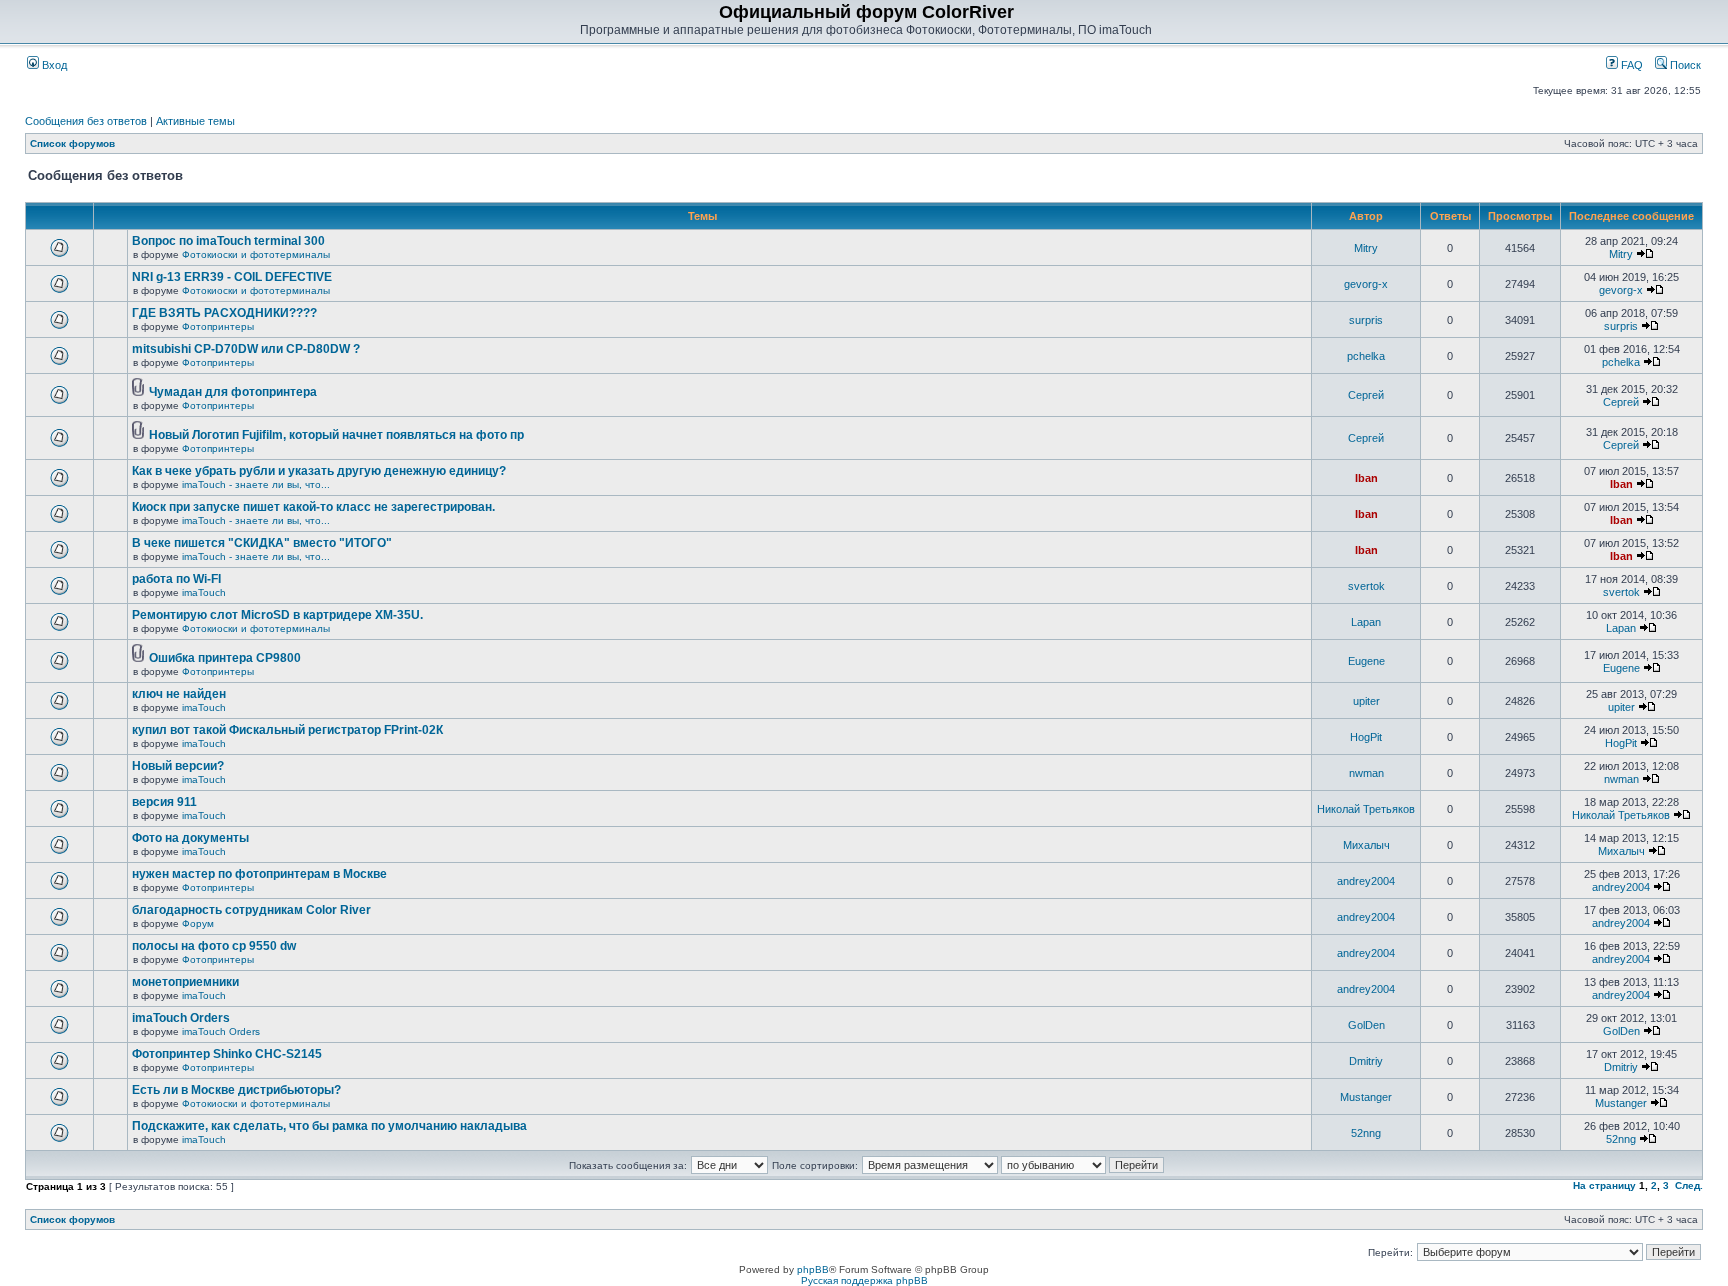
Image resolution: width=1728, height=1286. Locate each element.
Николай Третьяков (1366, 809)
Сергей (1366, 395)
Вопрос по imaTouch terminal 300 (228, 241)
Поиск (1684, 65)
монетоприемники (185, 982)
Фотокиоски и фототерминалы (256, 254)
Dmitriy (1366, 1061)
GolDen (1366, 1025)
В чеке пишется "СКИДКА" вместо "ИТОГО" (262, 543)
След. (1689, 1185)
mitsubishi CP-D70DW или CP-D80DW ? (246, 349)
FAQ (1630, 65)
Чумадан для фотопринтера (233, 392)
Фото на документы (190, 838)
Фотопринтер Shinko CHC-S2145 (227, 1054)
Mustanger (1366, 1097)
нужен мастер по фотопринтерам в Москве (259, 874)
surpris (1366, 320)
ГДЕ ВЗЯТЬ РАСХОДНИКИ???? (224, 313)
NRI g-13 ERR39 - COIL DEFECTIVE (232, 277)
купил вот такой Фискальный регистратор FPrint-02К (287, 730)
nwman (1366, 773)
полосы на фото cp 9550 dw (214, 946)
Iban (1366, 478)
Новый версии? (178, 766)
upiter (1366, 701)
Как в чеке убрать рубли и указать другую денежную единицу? (319, 471)
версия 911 (164, 802)
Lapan (1366, 622)
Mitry (1366, 248)
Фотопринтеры (218, 326)
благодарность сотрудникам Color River (251, 910)
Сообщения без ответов (86, 121)
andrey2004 (1366, 881)
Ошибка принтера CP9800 (225, 658)
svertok (1366, 586)
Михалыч (1366, 845)
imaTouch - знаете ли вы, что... (256, 484)
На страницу (1604, 1185)
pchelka (1366, 356)
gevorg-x (1366, 284)
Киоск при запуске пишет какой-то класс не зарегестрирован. (313, 507)
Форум (198, 923)
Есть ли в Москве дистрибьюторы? (236, 1090)
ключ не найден (179, 694)
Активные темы (195, 121)
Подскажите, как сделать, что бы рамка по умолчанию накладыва (329, 1126)
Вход (53, 65)
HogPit (1366, 737)
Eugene (1366, 661)
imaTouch (204, 592)
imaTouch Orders (181, 1018)
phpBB (813, 1269)
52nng (1366, 1133)
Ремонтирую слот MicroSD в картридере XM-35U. (277, 615)
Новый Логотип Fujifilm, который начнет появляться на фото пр (336, 435)
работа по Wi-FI (176, 579)
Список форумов (72, 143)
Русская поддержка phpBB (864, 1280)
